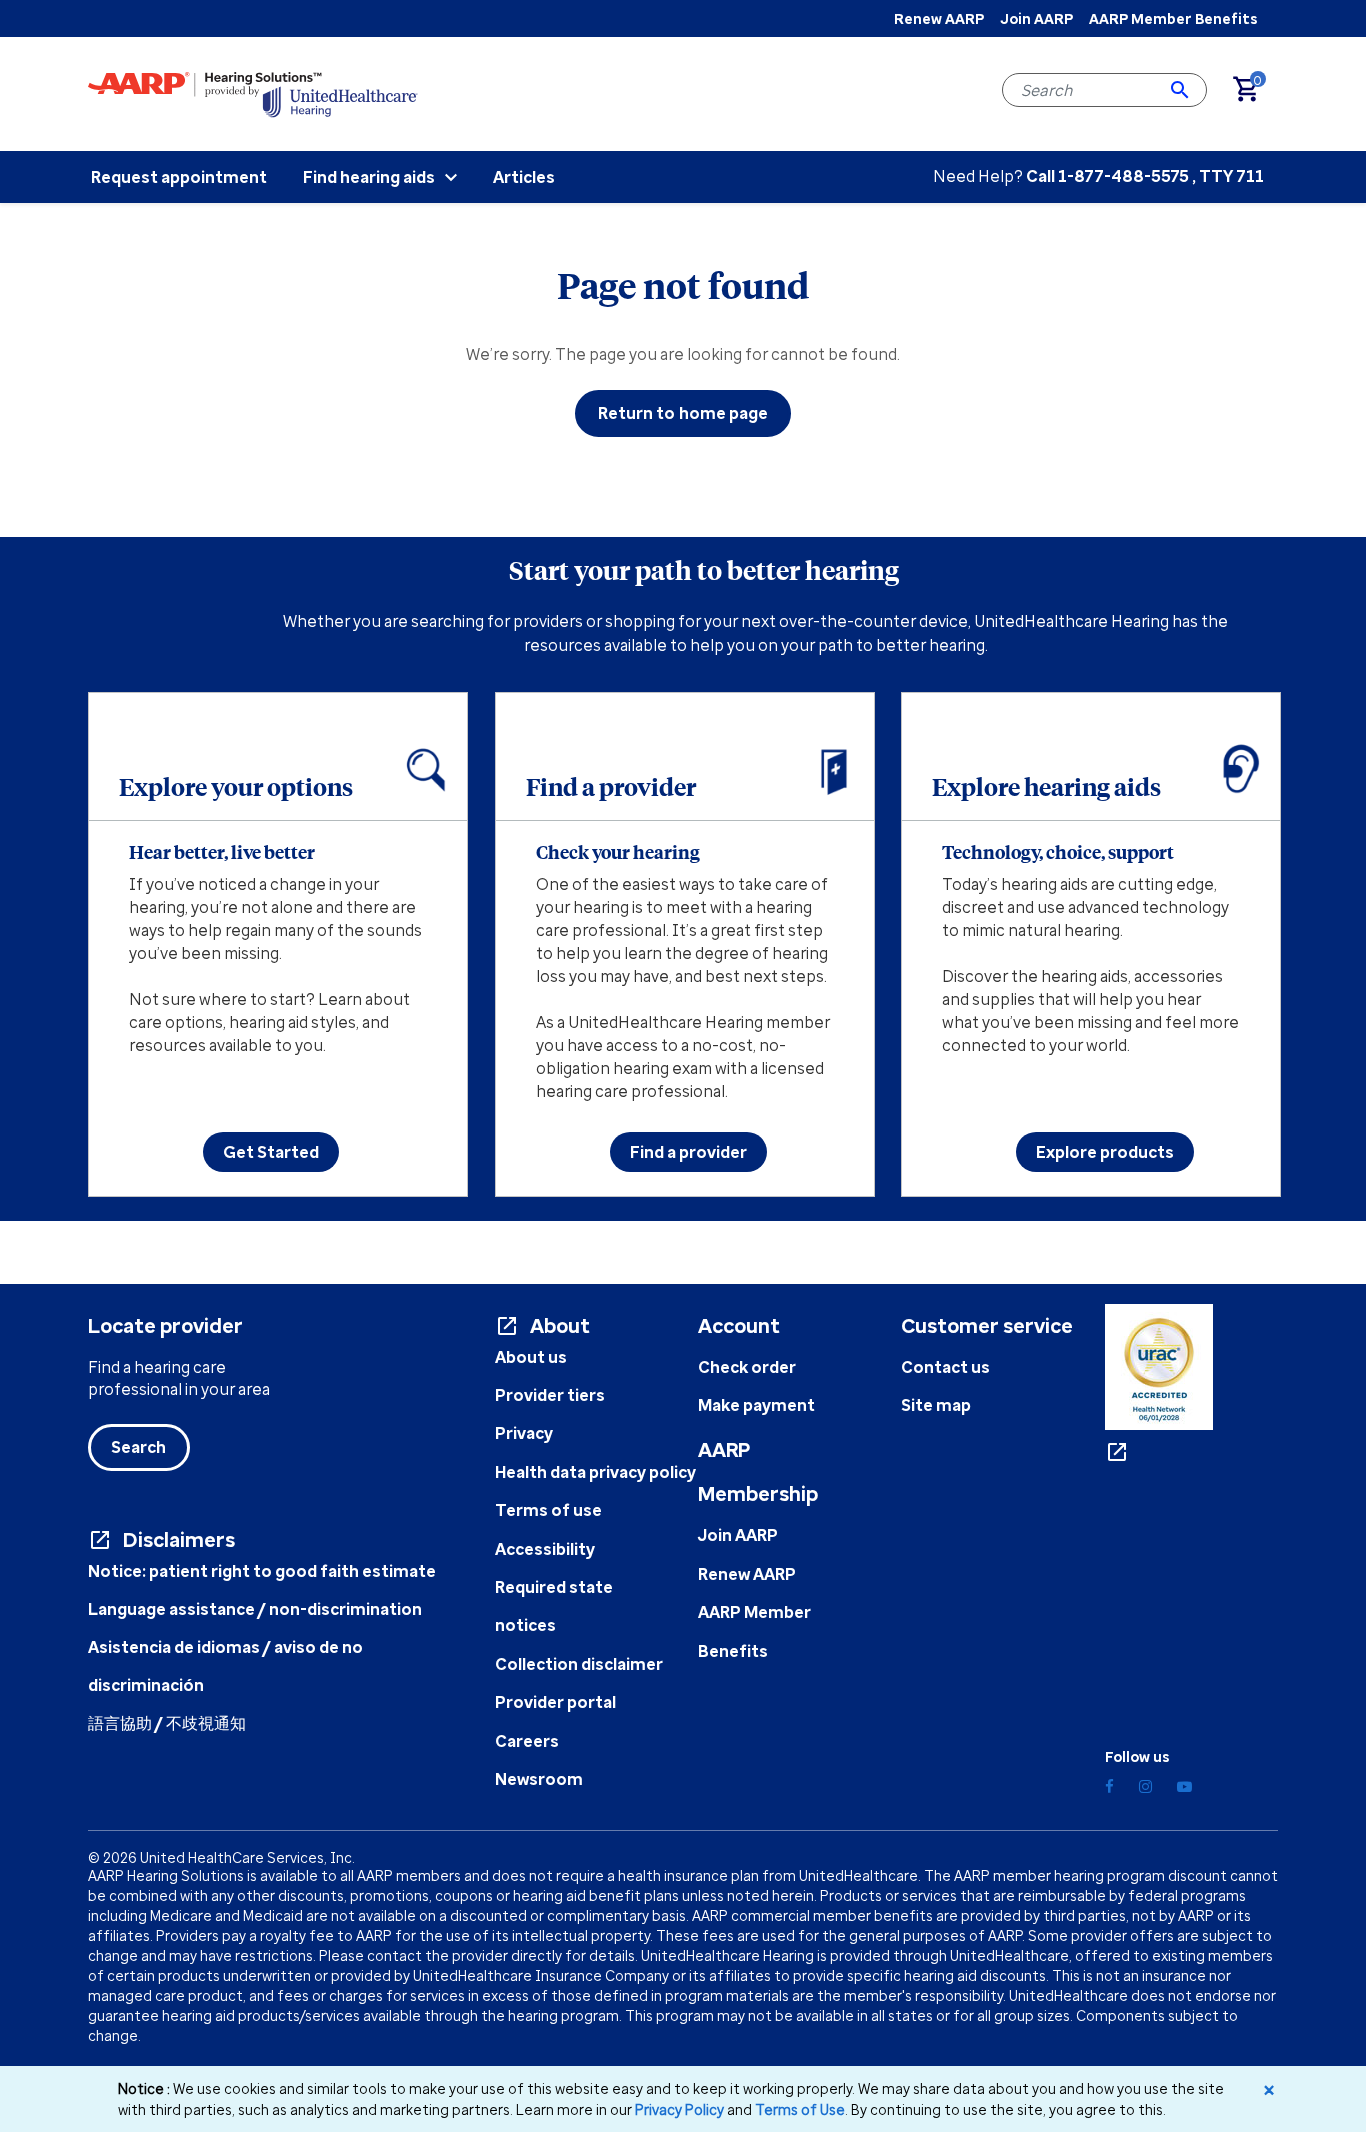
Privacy (524, 1433)
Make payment (756, 1405)
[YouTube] (1184, 1786)
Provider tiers (550, 1395)
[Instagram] (1145, 1786)
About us (531, 1357)
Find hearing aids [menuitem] (369, 177)
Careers (527, 1741)
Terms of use (548, 1510)
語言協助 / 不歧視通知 (167, 1723)
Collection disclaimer (579, 1664)
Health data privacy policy (595, 1472)
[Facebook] (1109, 1786)
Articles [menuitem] (524, 177)
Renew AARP (939, 18)
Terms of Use (800, 2109)
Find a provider (688, 1152)
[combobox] (1104, 90)
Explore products (1105, 1152)
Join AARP (1036, 18)
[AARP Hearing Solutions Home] (253, 93)
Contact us (945, 1367)
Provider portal (555, 1702)
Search (139, 1447)
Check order (747, 1367)
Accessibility (545, 1549)
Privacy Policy (679, 2109)
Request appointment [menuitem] (179, 177)
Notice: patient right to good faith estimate (262, 1571)
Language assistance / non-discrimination (255, 1609)
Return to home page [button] (683, 413)
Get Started (271, 1152)
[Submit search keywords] (1180, 90)
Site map (936, 1405)
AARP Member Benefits (1173, 18)
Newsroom (539, 1779)
